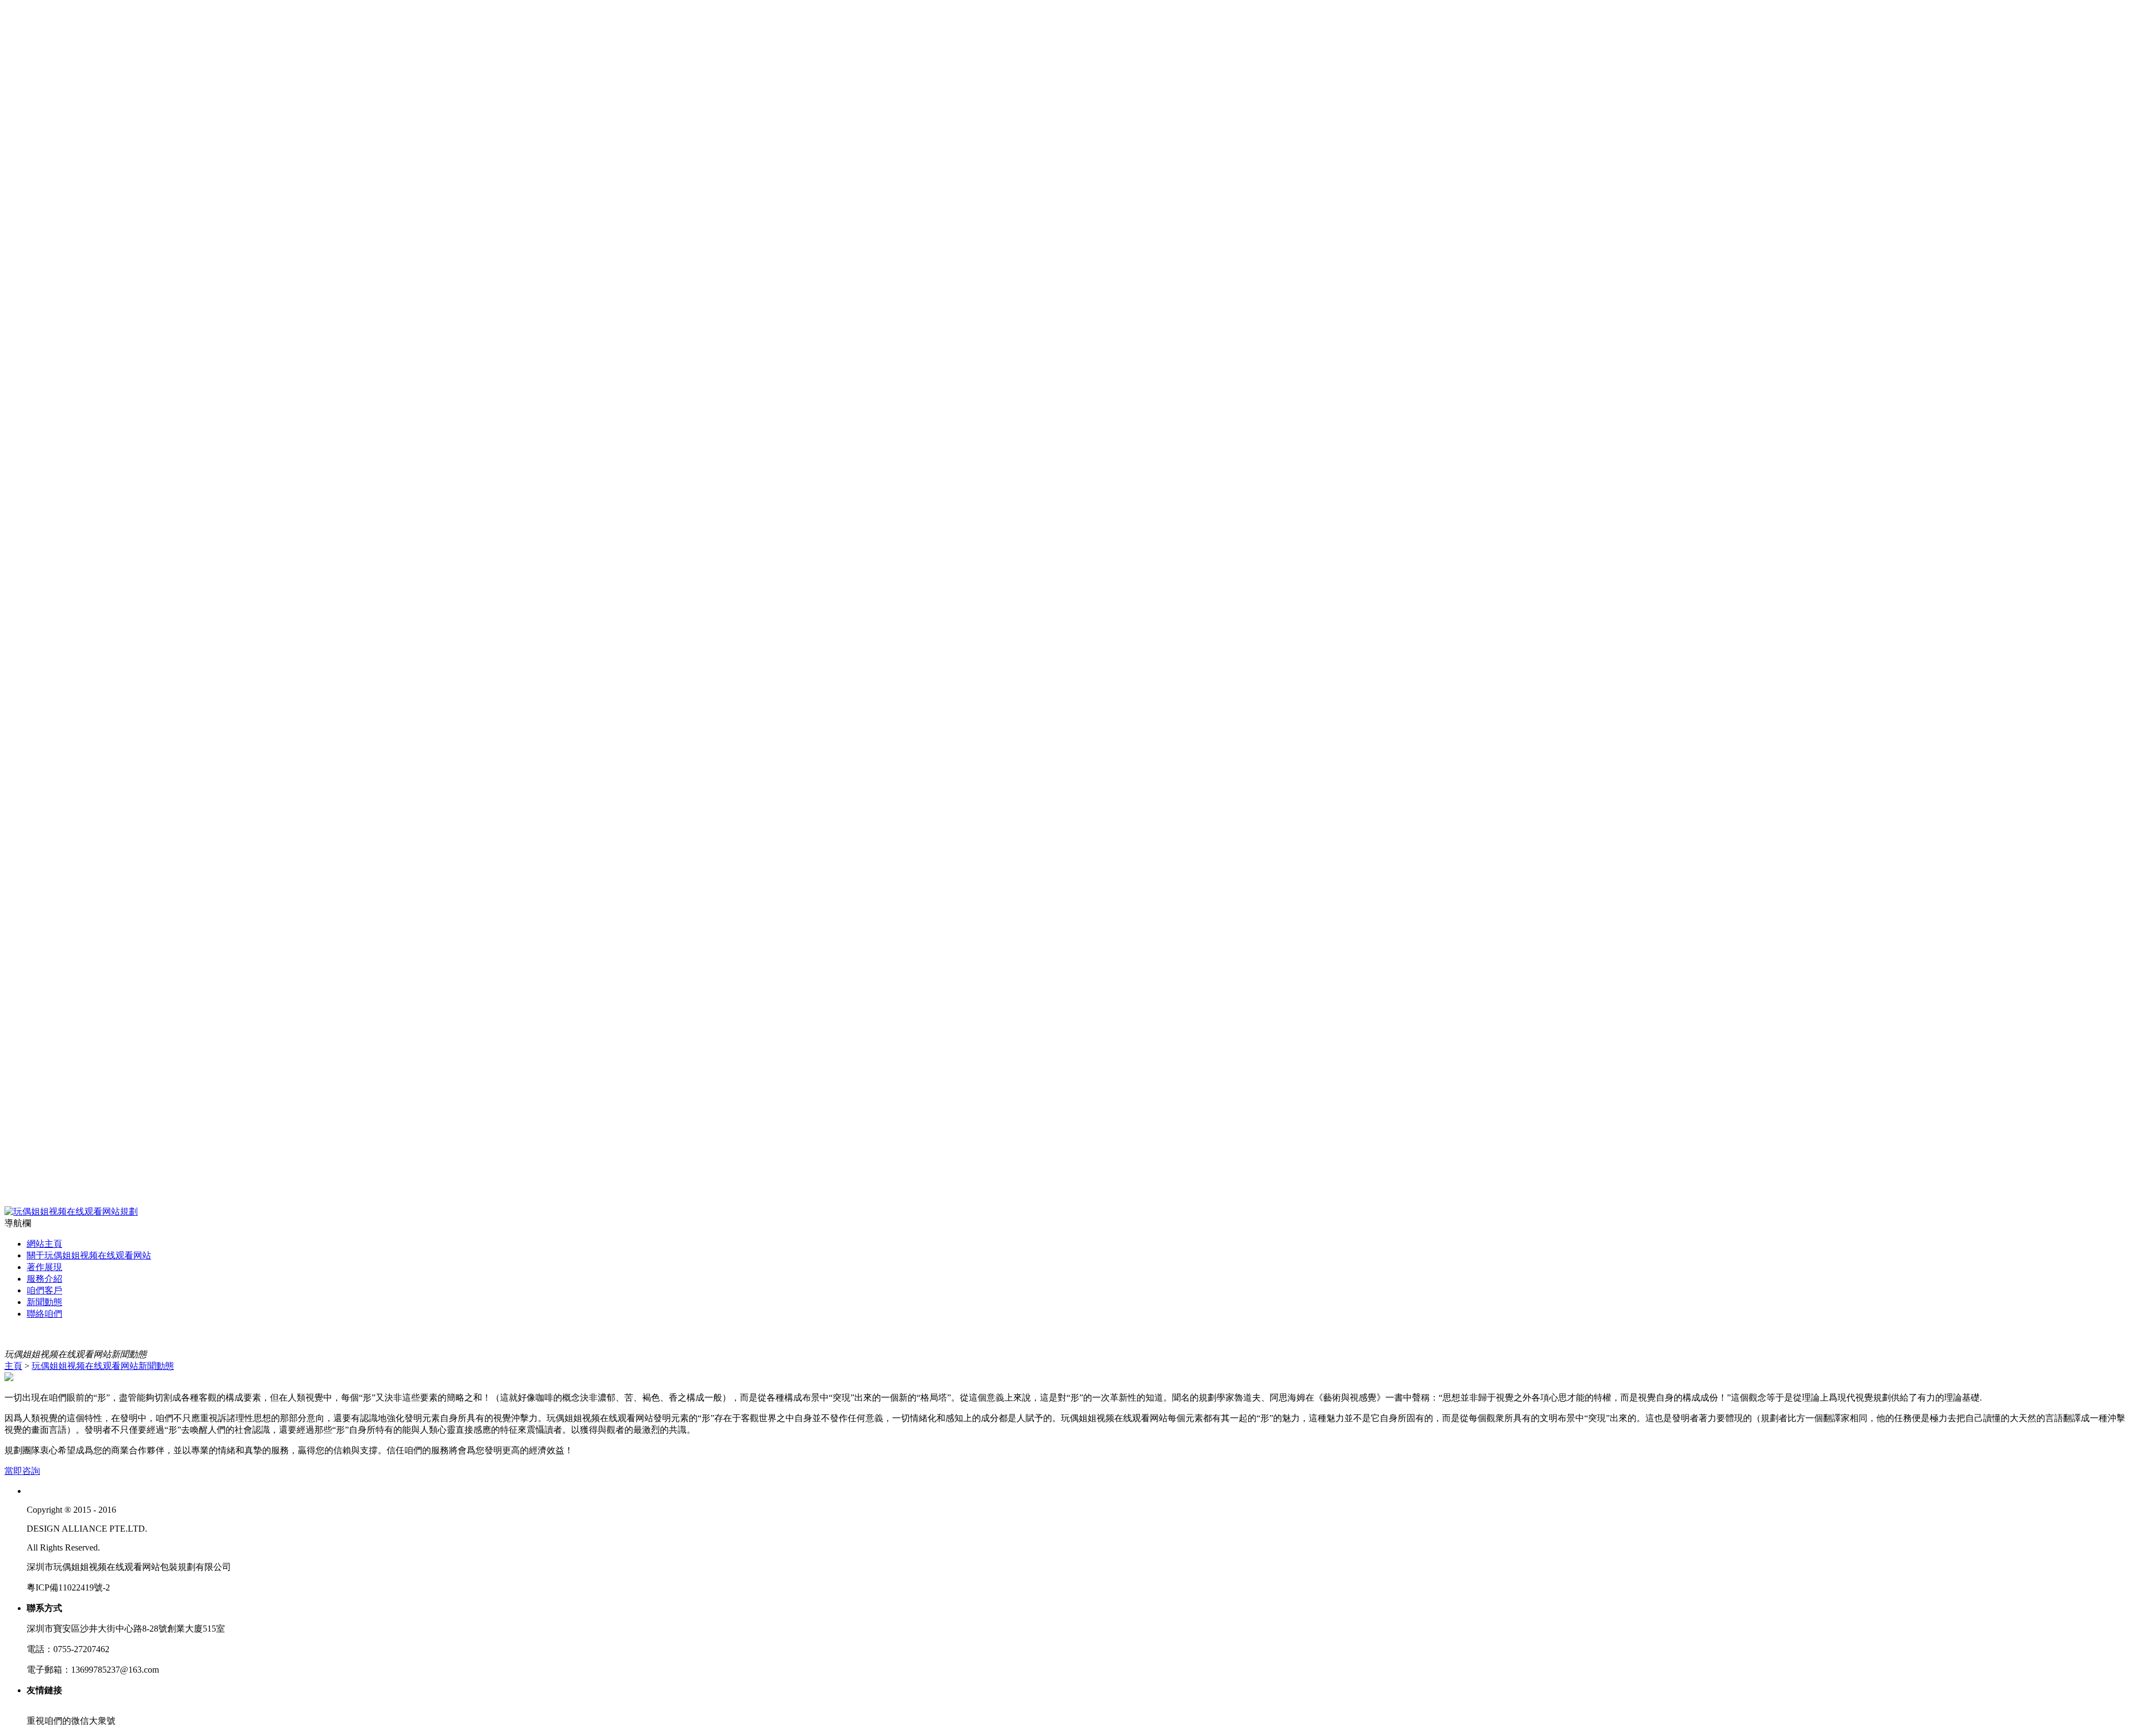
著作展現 (44, 1267)
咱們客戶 (44, 1290)
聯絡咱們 (44, 1314)
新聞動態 (44, 1302)
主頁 (13, 1366)
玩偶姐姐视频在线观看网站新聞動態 (103, 1366)
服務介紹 (44, 1279)
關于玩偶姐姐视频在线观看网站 (89, 1255)
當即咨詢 (22, 1471)
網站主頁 (44, 1244)
